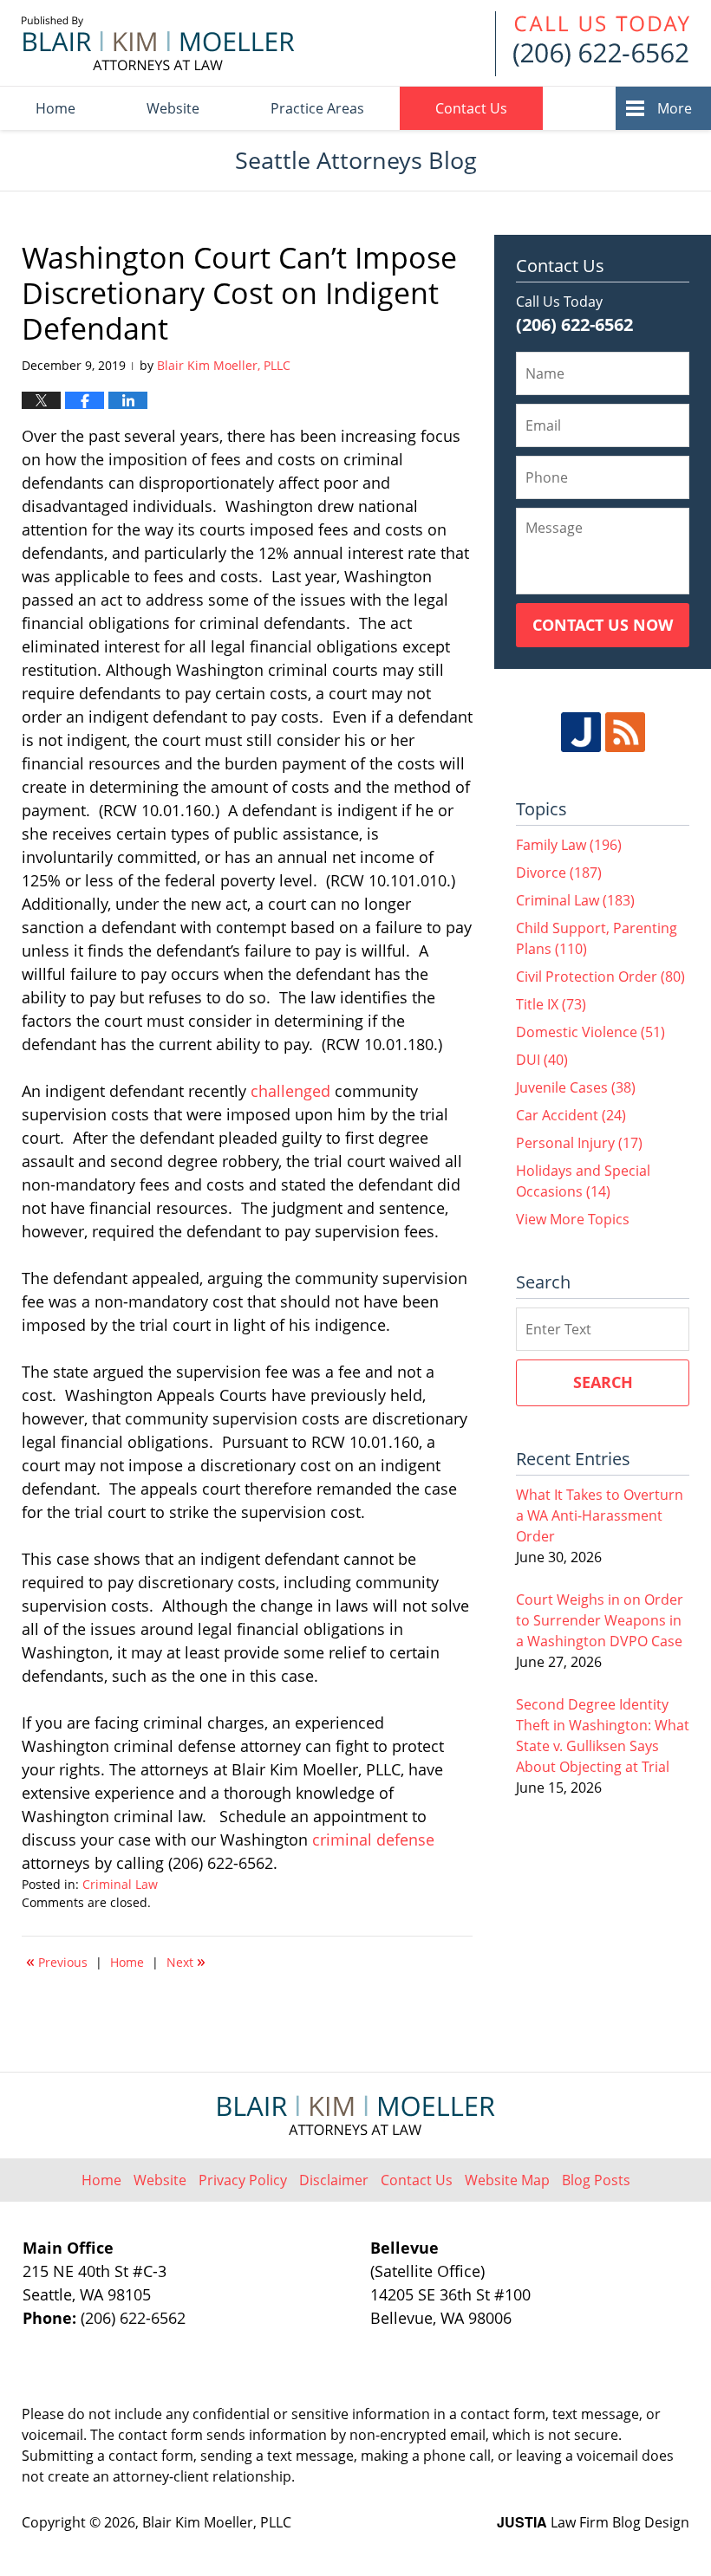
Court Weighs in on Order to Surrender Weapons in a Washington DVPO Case (600, 1620)
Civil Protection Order (600, 977)
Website (173, 108)
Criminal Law (120, 1884)
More (675, 108)
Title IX (551, 1004)
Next (186, 1961)
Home (55, 108)
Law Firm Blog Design (593, 2522)
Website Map (507, 2180)
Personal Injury (579, 1143)
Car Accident (571, 1115)
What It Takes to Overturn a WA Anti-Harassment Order (600, 1515)
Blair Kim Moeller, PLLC (217, 2522)
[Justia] (581, 732)
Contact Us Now (603, 625)
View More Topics (573, 1219)
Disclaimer (334, 2180)
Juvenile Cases (576, 1087)
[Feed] (625, 732)
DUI (542, 1060)
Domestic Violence (590, 1032)
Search (603, 1382)
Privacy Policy (243, 2180)
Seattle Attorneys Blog (158, 43)
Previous (57, 1961)
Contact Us (471, 108)
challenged (290, 1091)
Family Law (569, 845)
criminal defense (373, 1840)
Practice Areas (317, 108)
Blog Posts (596, 2180)
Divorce (559, 873)
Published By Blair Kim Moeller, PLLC (592, 44)
